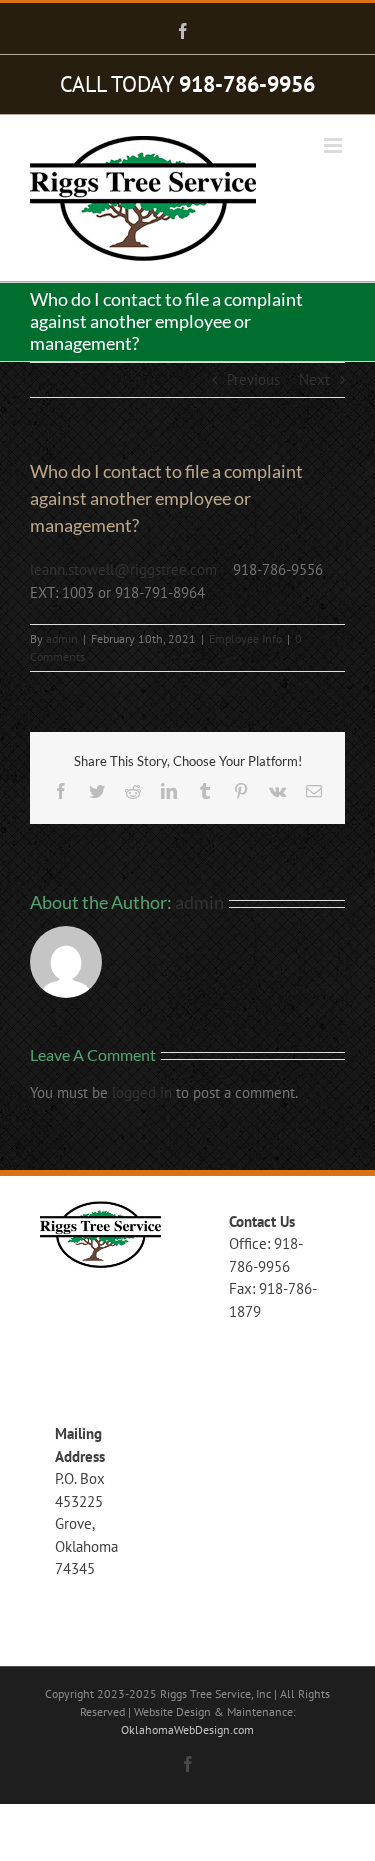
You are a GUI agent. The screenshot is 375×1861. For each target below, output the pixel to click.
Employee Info (245, 638)
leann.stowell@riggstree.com (123, 569)
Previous (253, 379)
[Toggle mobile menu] (334, 145)
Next (314, 379)
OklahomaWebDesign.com (187, 1729)
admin (62, 638)
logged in (142, 1092)
